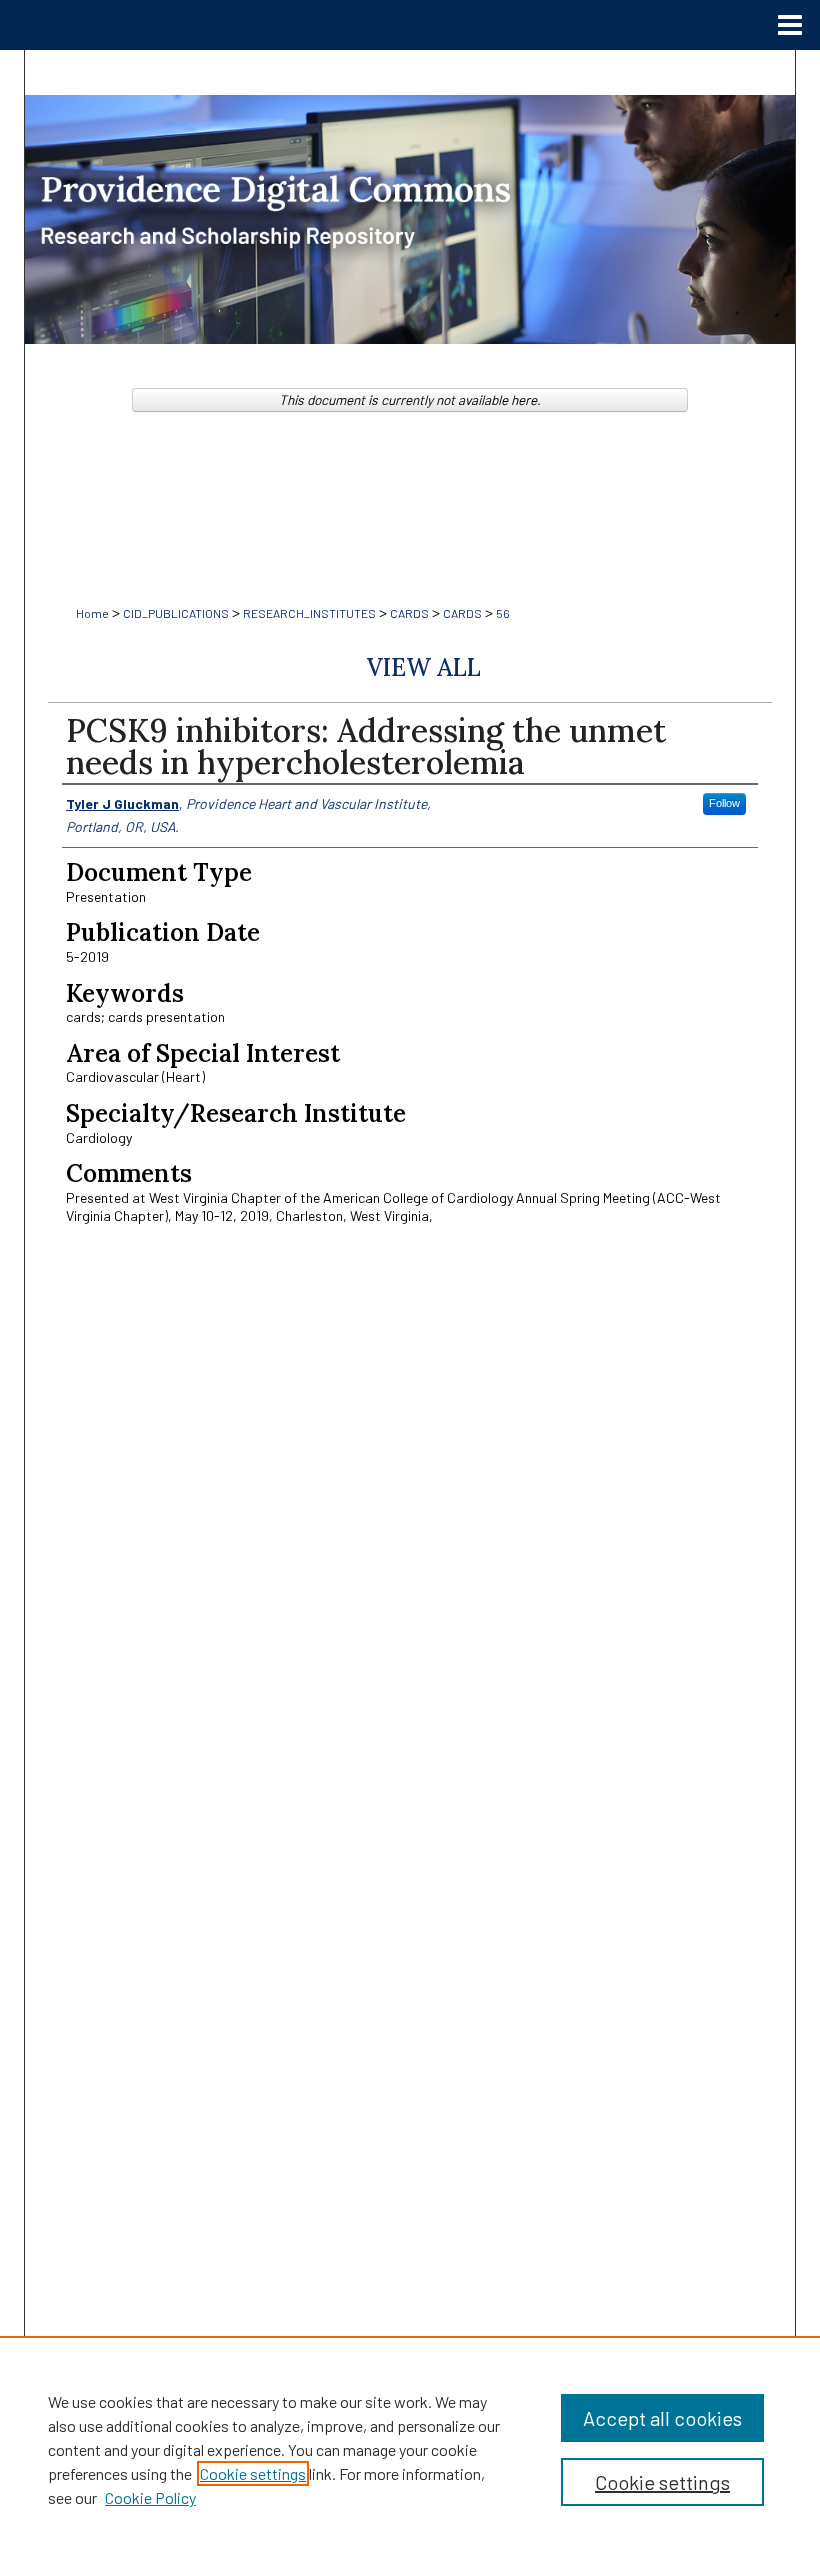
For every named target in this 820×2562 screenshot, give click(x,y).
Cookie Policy (150, 2497)
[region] (410, 2449)
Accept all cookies (662, 2418)
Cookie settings (253, 2473)
